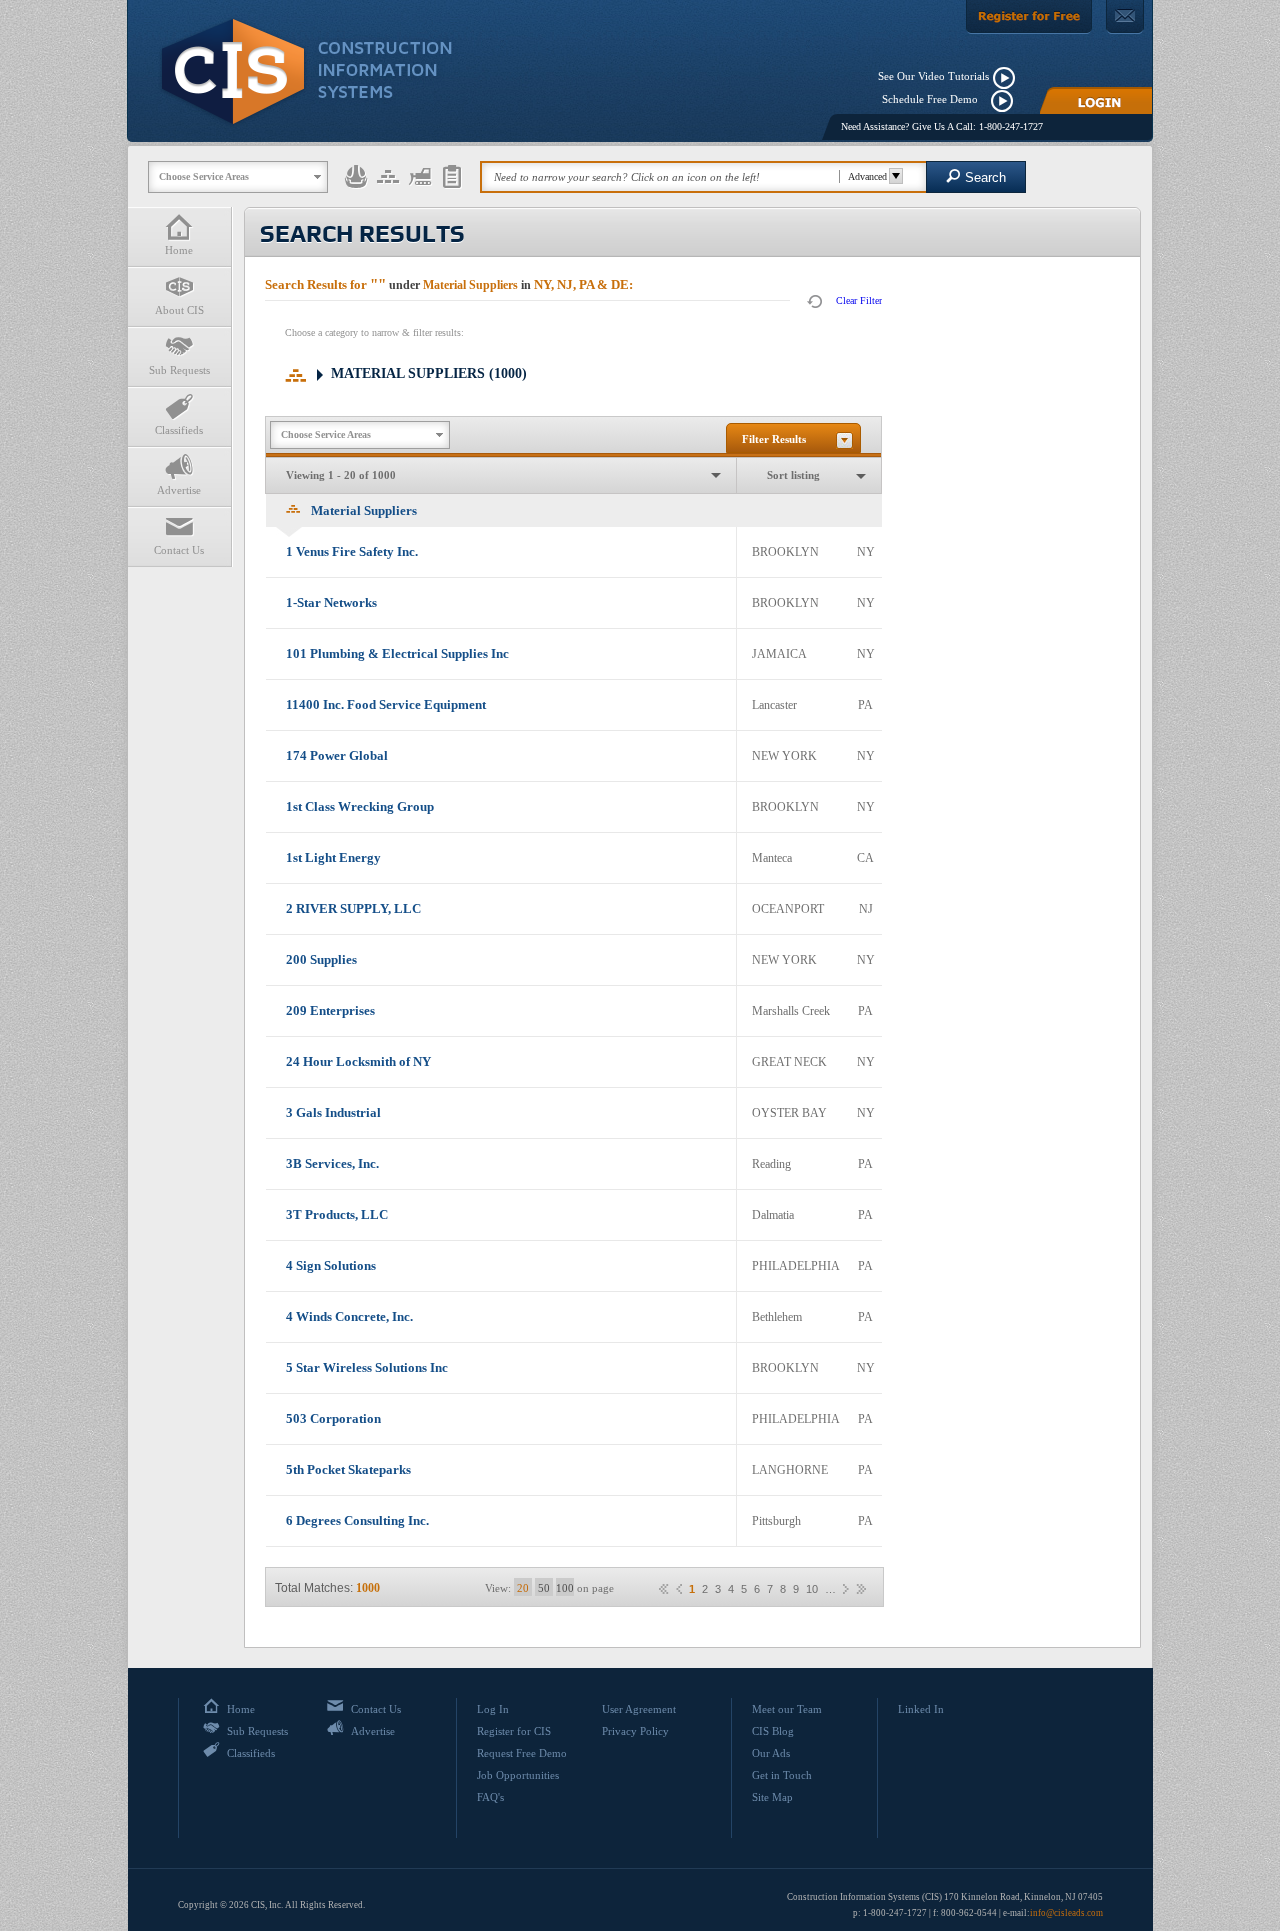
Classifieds (179, 430)
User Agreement (639, 1709)
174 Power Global (337, 755)
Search (985, 177)
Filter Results (774, 439)
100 (565, 1588)
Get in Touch (782, 1775)
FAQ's (490, 1797)
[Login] (1096, 100)
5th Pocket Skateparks (348, 1469)
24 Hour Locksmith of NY (358, 1061)
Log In (493, 1709)
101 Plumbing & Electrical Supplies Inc (397, 653)
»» (861, 1589)
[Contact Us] (1125, 17)
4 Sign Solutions (331, 1265)
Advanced (867, 176)
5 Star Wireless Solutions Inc (367, 1367)
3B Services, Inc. (332, 1163)
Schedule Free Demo (934, 99)
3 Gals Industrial (333, 1112)
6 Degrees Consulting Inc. (357, 1520)
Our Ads (771, 1753)
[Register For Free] (1029, 17)
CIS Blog (773, 1731)
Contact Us (179, 550)
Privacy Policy (635, 1731)
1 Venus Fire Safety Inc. (352, 551)
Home (179, 250)
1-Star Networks (331, 602)
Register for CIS (514, 1731)
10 (812, 1589)
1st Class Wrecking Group (360, 806)
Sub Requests (179, 370)
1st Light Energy (333, 857)
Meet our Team (787, 1709)
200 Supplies (321, 959)
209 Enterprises (330, 1010)
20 (523, 1588)
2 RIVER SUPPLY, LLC (353, 908)
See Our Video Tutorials (933, 76)
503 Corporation (333, 1418)
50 (544, 1588)
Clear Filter (859, 300)
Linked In (921, 1709)
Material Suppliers (429, 373)
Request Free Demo (522, 1753)
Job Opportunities (518, 1775)
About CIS (179, 310)
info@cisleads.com (1066, 1913)
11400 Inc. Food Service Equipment (386, 704)
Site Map (772, 1797)
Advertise (179, 490)
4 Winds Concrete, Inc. (349, 1316)
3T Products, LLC (337, 1214)
